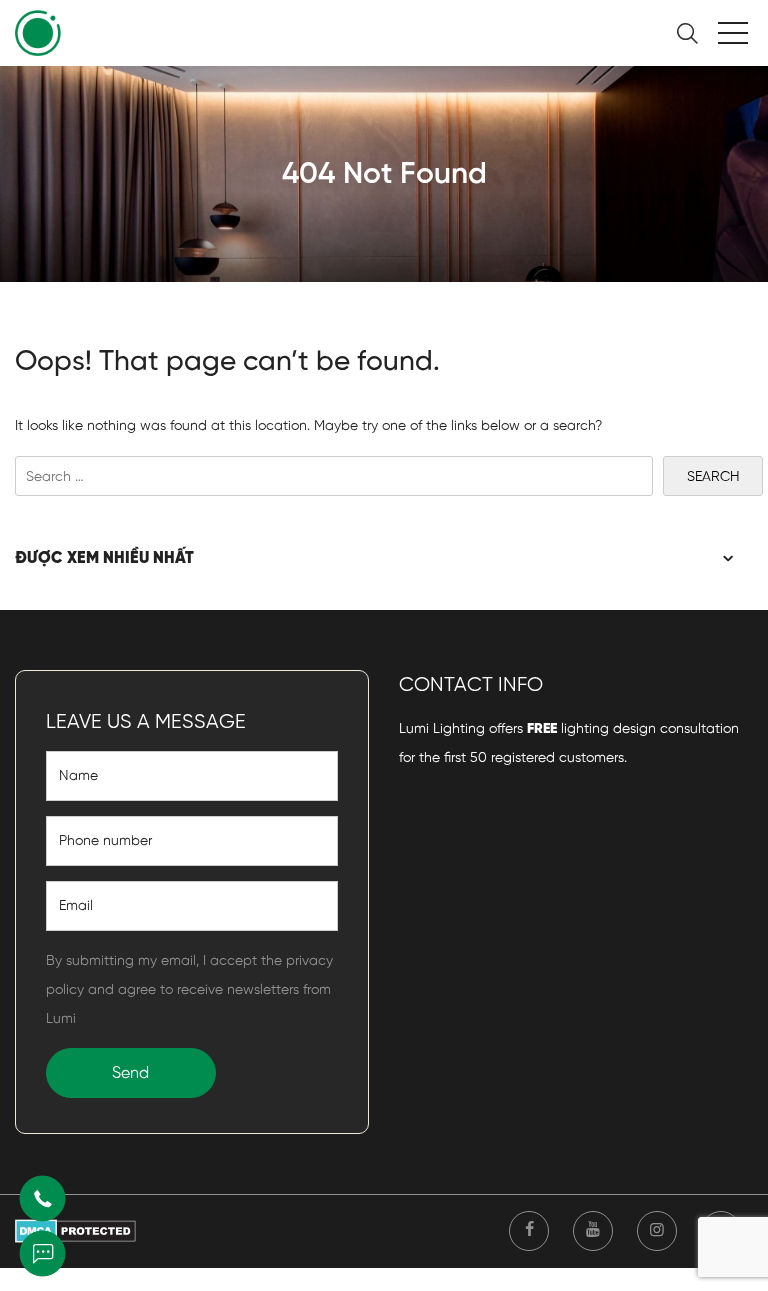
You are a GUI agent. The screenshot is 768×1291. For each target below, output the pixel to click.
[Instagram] (657, 1231)
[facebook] (529, 1231)
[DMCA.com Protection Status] (75, 1230)
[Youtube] (593, 1231)
